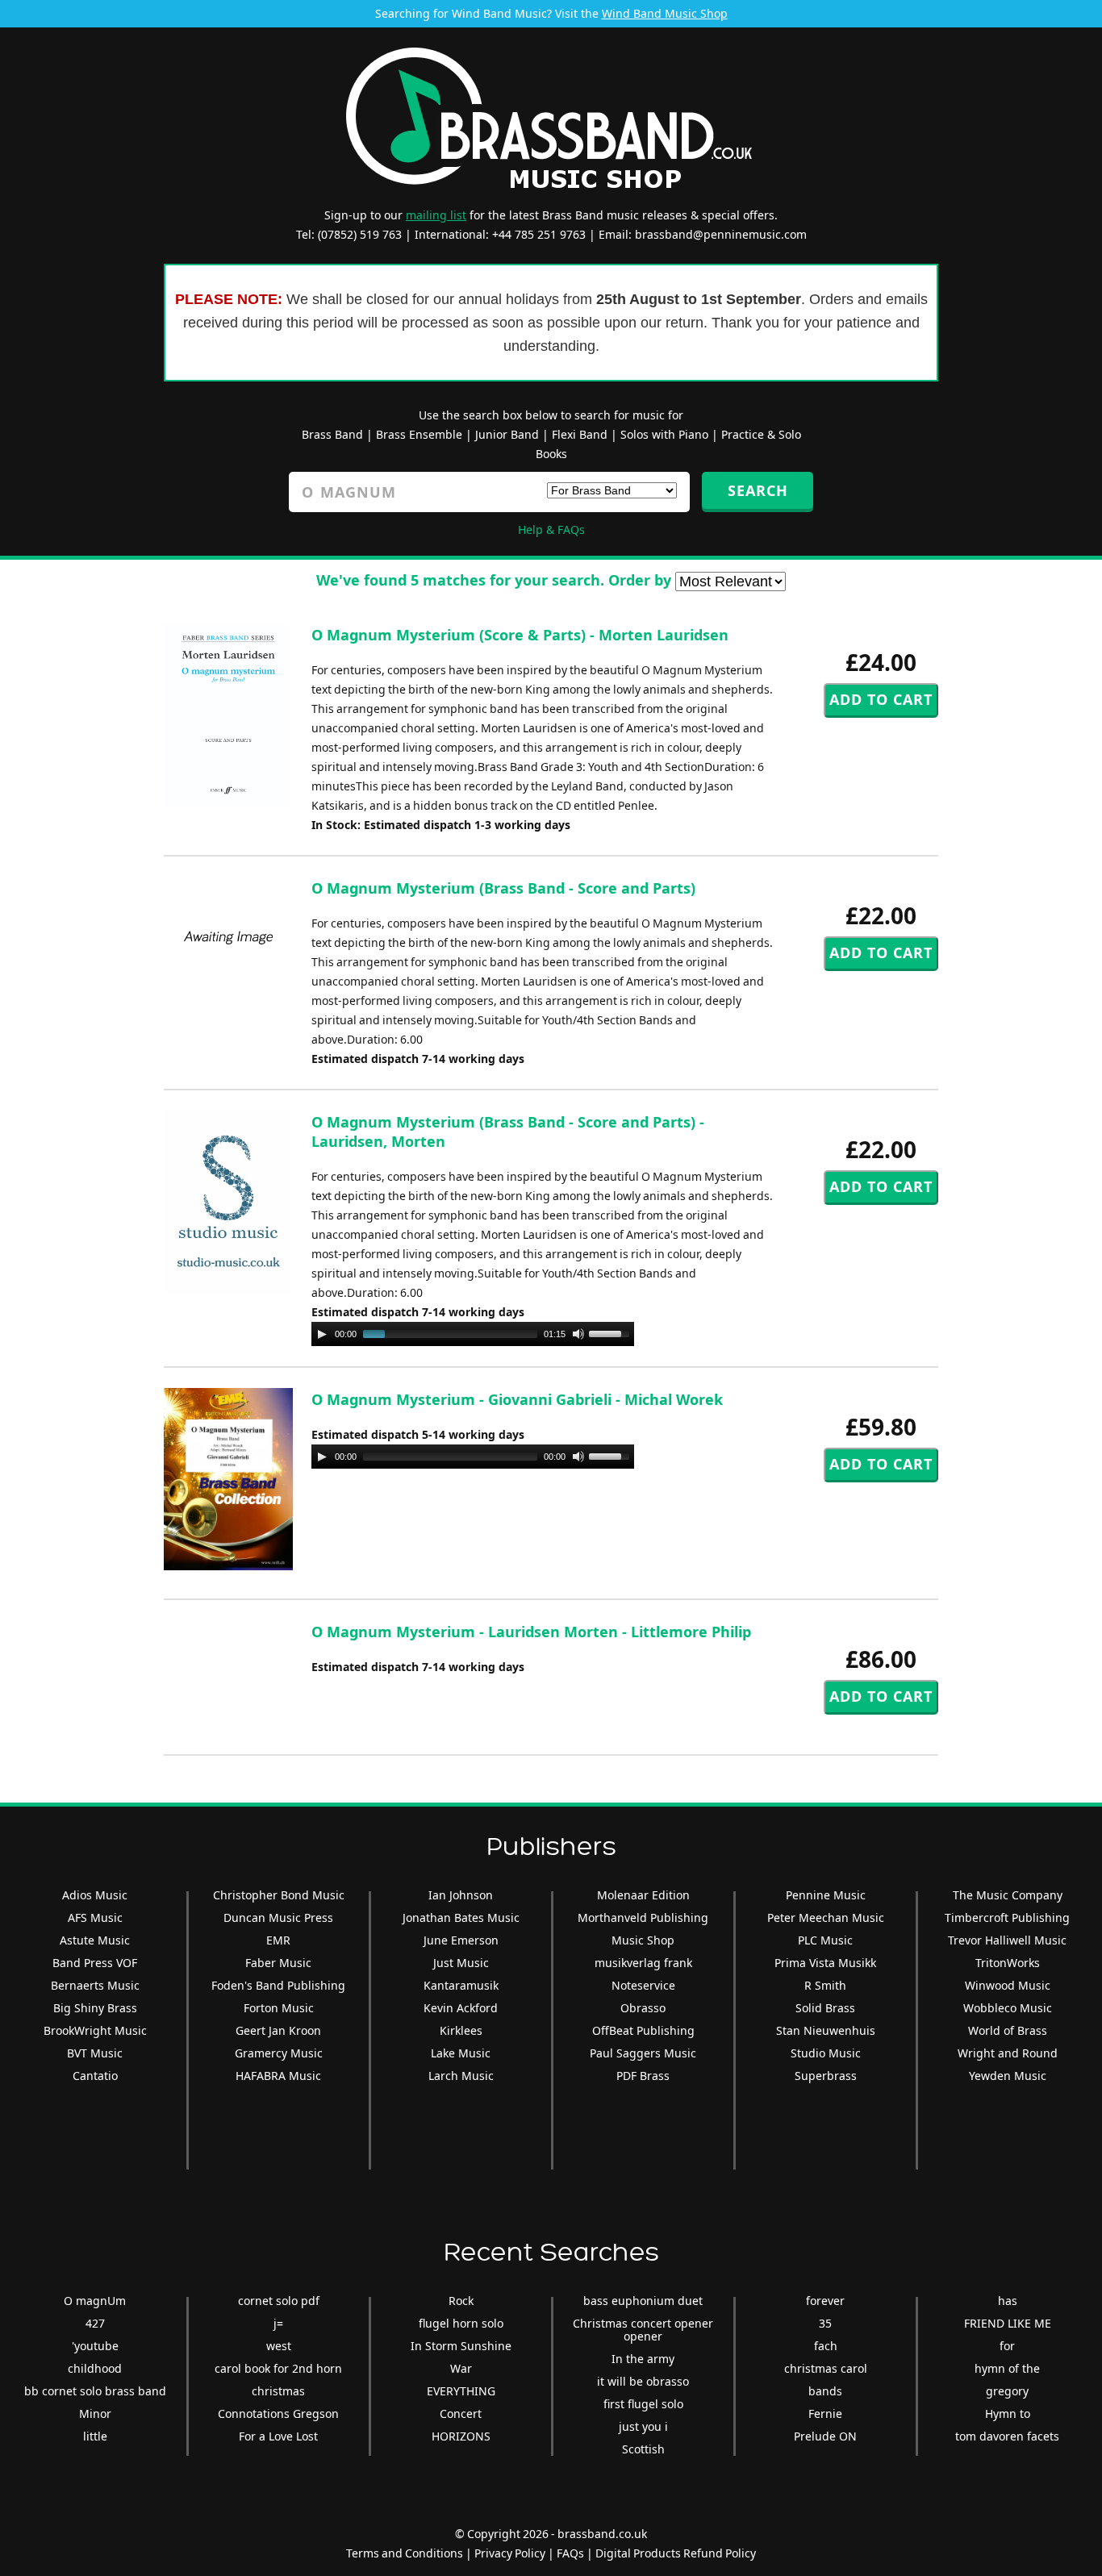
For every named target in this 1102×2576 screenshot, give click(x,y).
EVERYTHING (461, 2391)
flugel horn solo (461, 2323)
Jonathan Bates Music (461, 1917)
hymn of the (1007, 2368)
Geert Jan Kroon (278, 2030)
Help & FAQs (551, 529)
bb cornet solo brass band (95, 2391)
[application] (473, 1334)
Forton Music (279, 2008)
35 (825, 2323)
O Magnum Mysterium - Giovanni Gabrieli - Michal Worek (517, 1399)
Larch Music (461, 2076)
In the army (643, 2359)
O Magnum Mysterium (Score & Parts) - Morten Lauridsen (520, 635)
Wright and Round (1008, 2053)
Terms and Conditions (405, 2553)
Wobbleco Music (1008, 2008)
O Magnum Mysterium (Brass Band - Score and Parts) (503, 888)
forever (825, 2301)
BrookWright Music (95, 2030)
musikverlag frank (643, 1963)
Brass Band (332, 434)
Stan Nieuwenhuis (826, 2030)
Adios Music (95, 1895)
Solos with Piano (664, 434)
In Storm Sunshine (461, 2346)
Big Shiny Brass (95, 2008)
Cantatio (95, 2076)
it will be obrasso (643, 2381)
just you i (643, 2426)
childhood (95, 2368)
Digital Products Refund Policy (676, 2553)
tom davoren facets (1007, 2436)
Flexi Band (580, 434)
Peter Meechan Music (826, 1917)
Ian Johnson (461, 1895)
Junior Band (507, 434)
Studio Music (826, 2053)
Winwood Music (1008, 1985)
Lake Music (461, 2053)
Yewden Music (1008, 2076)
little (95, 2436)
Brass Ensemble (419, 434)
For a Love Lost (278, 2436)
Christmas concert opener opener (643, 2330)
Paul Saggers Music (643, 2053)
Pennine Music (826, 1895)
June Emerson (461, 1940)
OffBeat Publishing (643, 2030)
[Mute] (578, 1334)
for (1007, 2346)
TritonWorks (1008, 1963)
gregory (1007, 2391)
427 (95, 2323)
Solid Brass (825, 2008)
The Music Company (1008, 1895)
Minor (95, 2413)
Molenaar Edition (643, 1895)
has (1008, 2301)
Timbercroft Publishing (1007, 1917)
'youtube (95, 2346)
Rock (461, 2301)
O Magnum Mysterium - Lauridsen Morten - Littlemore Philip (531, 1632)
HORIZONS (461, 2436)
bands (825, 2391)
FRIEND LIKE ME (1008, 2323)
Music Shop (643, 1940)
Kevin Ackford (461, 2008)
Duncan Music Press (278, 1917)
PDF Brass (643, 2076)
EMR (278, 1940)
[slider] (612, 1332)
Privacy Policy (510, 2553)
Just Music (461, 1963)
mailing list (436, 215)
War (461, 2368)
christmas (278, 2391)
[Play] (322, 1334)
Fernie (825, 2413)
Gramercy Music (279, 2053)
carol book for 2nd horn (278, 2368)
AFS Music (95, 1917)
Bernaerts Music (95, 1985)
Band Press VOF (95, 1963)
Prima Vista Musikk (825, 1963)
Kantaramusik (461, 1985)
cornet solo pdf (279, 2301)
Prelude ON (825, 2436)
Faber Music (278, 1963)
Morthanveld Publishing (643, 1917)
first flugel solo (643, 2404)
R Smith (825, 1985)
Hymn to (1008, 2413)
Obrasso (643, 2008)
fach (826, 2346)
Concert (461, 2413)
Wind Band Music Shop (665, 13)
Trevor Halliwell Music (1007, 1940)
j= (278, 2323)
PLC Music (825, 1940)
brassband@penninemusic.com (721, 234)
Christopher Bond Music (279, 1895)
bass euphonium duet (643, 2301)
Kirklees (461, 2030)
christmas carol (826, 2368)
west (279, 2346)
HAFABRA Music (278, 2076)
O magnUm (95, 2301)
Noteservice (643, 1985)
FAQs (570, 2553)
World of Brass (1008, 2030)
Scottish (643, 2449)
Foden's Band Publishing (278, 1985)
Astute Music (95, 1940)
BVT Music (95, 2053)
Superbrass (826, 2076)
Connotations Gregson (278, 2413)
